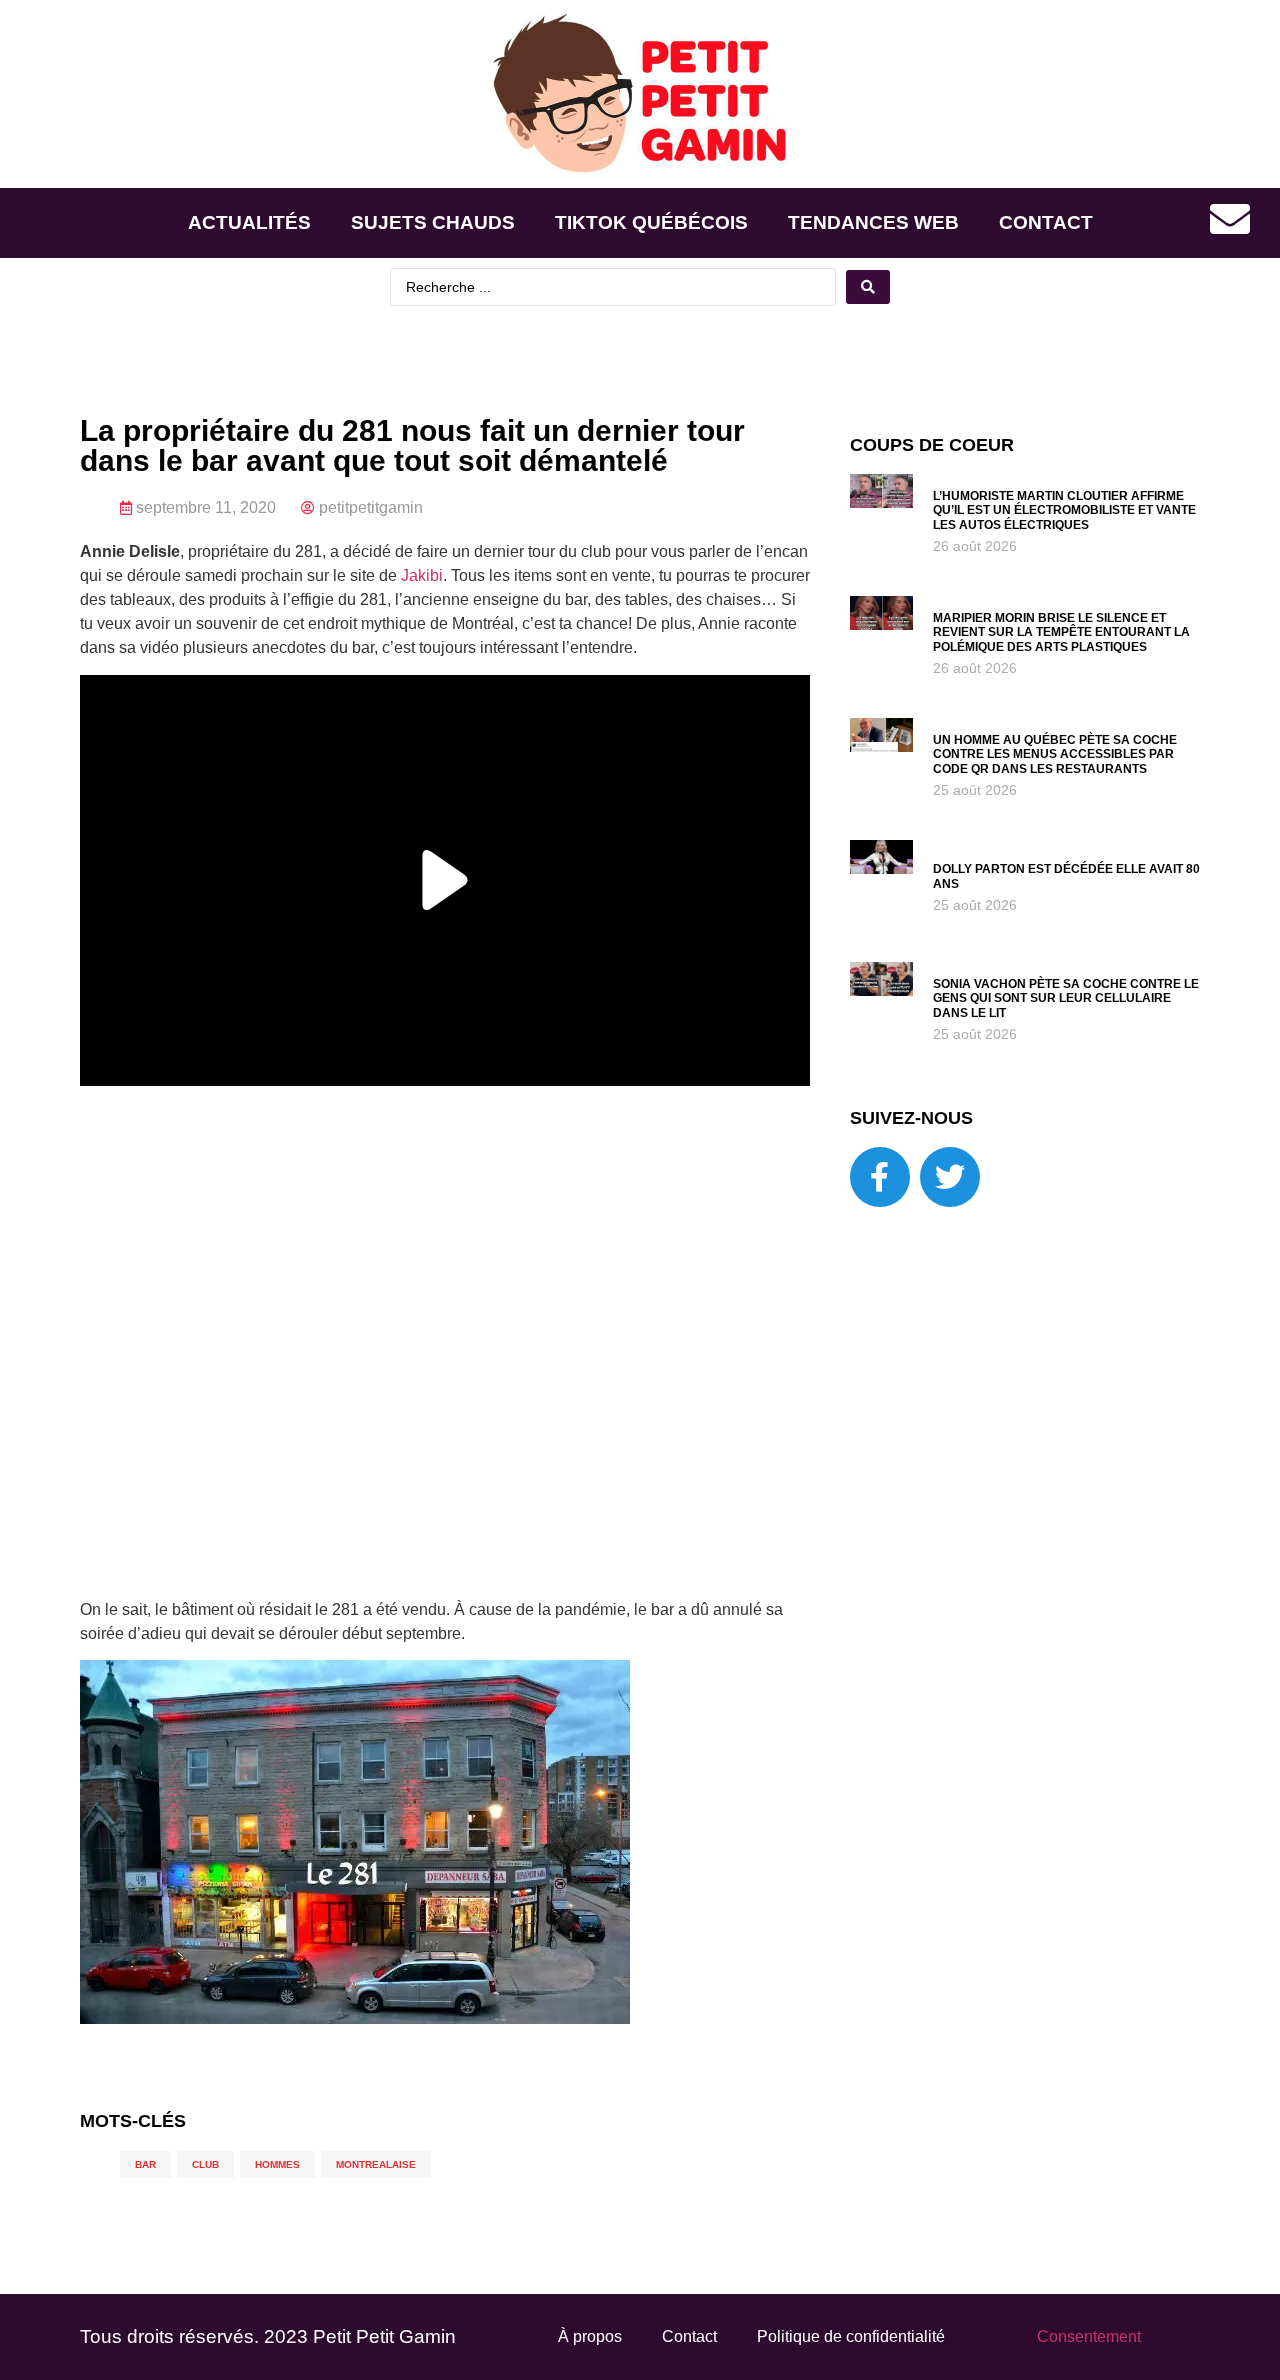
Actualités (249, 222)
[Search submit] (868, 287)
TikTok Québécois (651, 222)
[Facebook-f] (880, 1177)
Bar (145, 2164)
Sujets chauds (433, 222)
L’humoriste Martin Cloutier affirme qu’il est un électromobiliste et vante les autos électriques (1064, 510)
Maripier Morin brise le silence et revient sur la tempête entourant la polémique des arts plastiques (1061, 632)
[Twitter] (950, 1177)
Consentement (1089, 2336)
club (205, 2164)
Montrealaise (376, 2164)
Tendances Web (873, 222)
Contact (1046, 222)
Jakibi (422, 575)
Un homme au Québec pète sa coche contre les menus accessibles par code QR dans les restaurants (1055, 754)
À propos (590, 2336)
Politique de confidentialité (851, 2336)
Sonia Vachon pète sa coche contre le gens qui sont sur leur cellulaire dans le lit (1066, 998)
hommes (277, 2164)
